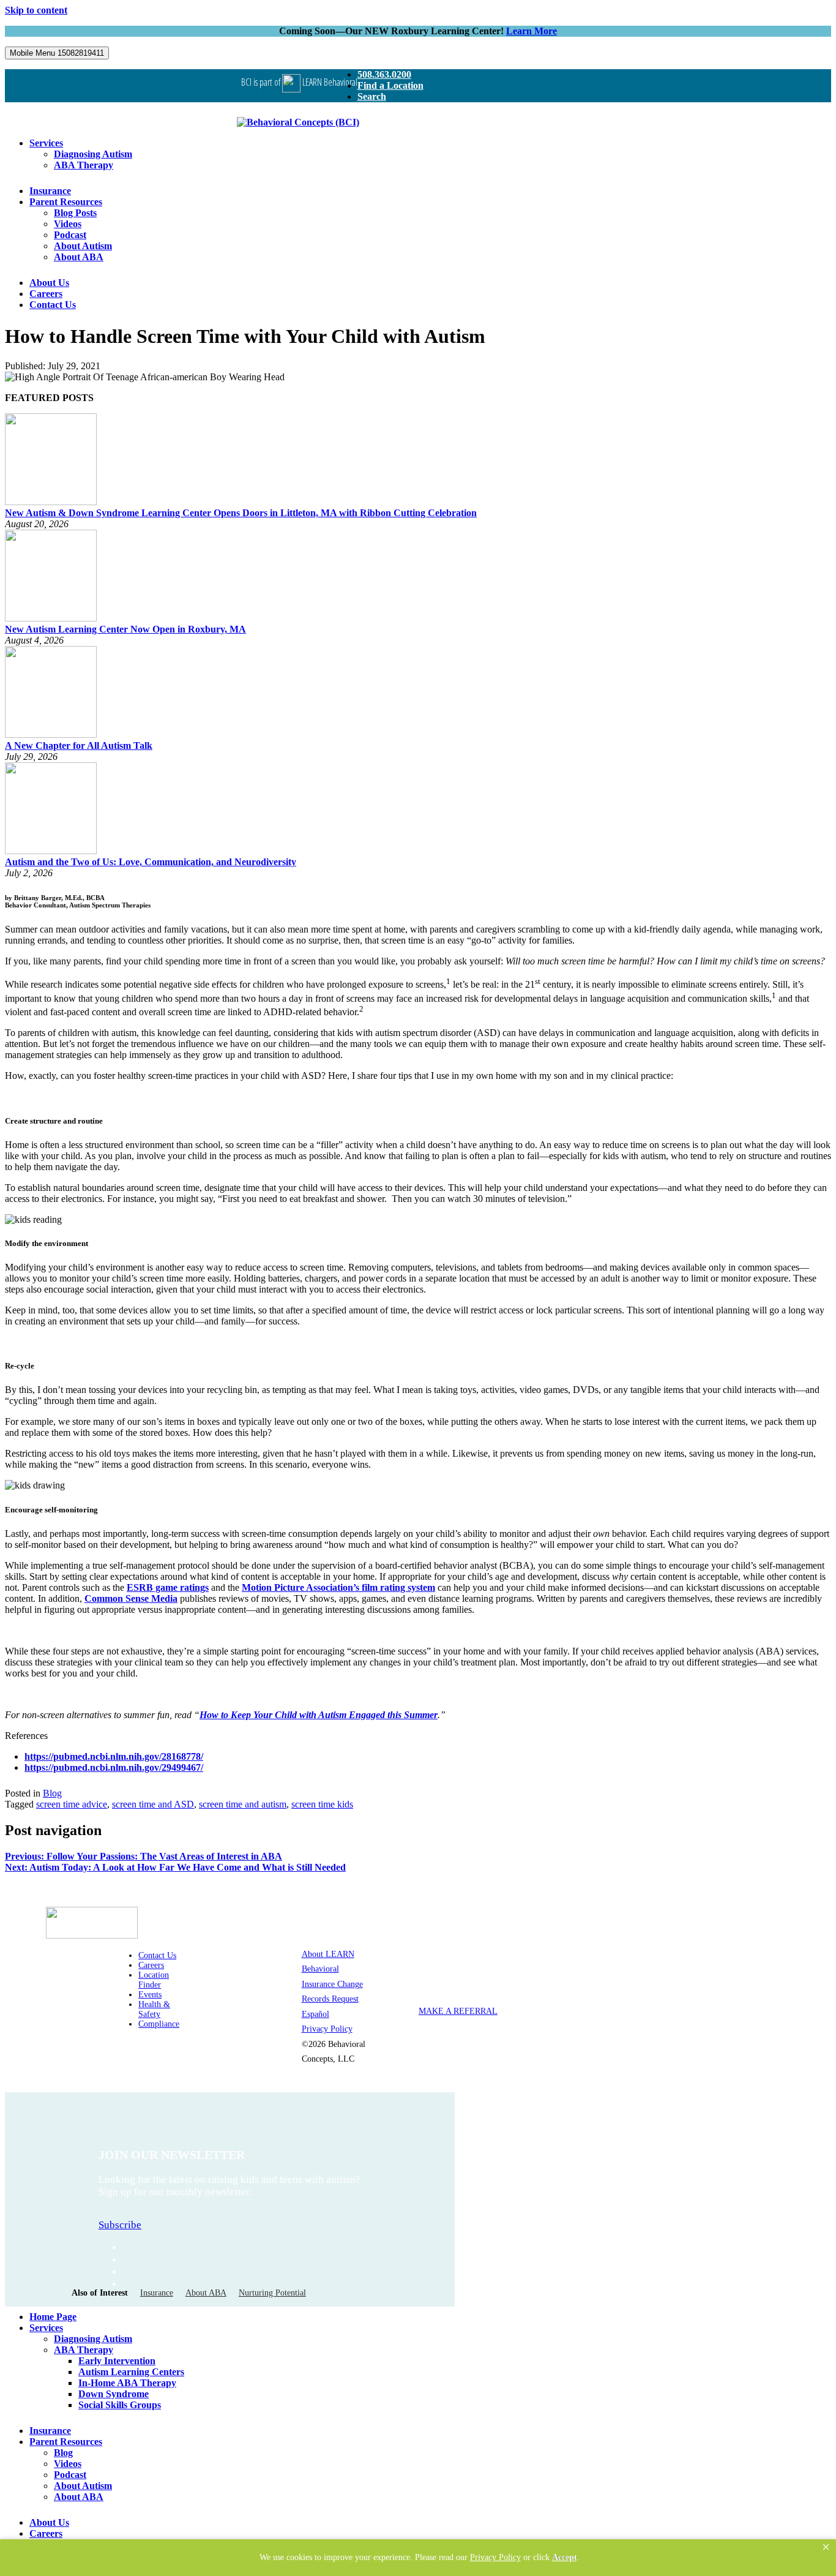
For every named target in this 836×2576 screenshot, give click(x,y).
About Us (49, 283)
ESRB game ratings (168, 1587)
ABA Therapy (84, 165)
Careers (46, 294)
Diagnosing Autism (93, 154)
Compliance (159, 2024)
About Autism (83, 246)
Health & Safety (154, 2009)
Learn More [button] (532, 31)
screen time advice (72, 1804)
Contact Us (53, 305)
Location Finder (154, 1980)
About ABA (79, 257)
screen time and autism (243, 1804)
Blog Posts (75, 213)
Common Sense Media (131, 1598)
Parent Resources (66, 202)
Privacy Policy (327, 2029)
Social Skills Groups (120, 2405)
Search (372, 96)
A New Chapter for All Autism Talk (79, 745)
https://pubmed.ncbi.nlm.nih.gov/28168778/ (114, 1756)
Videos (68, 224)
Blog (52, 1793)
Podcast (70, 235)
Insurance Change (332, 1984)
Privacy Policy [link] (495, 2557)
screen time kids (322, 1804)
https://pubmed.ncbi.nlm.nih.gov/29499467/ (114, 1767)
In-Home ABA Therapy (127, 2383)
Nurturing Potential (272, 2293)
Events (150, 1995)
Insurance (50, 191)
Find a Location (390, 85)
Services (46, 143)
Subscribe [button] (120, 2225)
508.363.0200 (384, 74)
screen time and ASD (153, 1804)
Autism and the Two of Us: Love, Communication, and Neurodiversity (151, 862)
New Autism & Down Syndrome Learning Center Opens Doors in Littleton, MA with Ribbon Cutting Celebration (241, 513)
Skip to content (36, 10)
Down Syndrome (114, 2394)
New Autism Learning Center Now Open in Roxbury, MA (125, 629)
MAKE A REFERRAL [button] (458, 2011)
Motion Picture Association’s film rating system (338, 1587)
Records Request (330, 1999)
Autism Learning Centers (131, 2372)
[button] (826, 2547)
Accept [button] (565, 2557)
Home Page (53, 2317)
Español (315, 2014)
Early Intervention (117, 2361)
